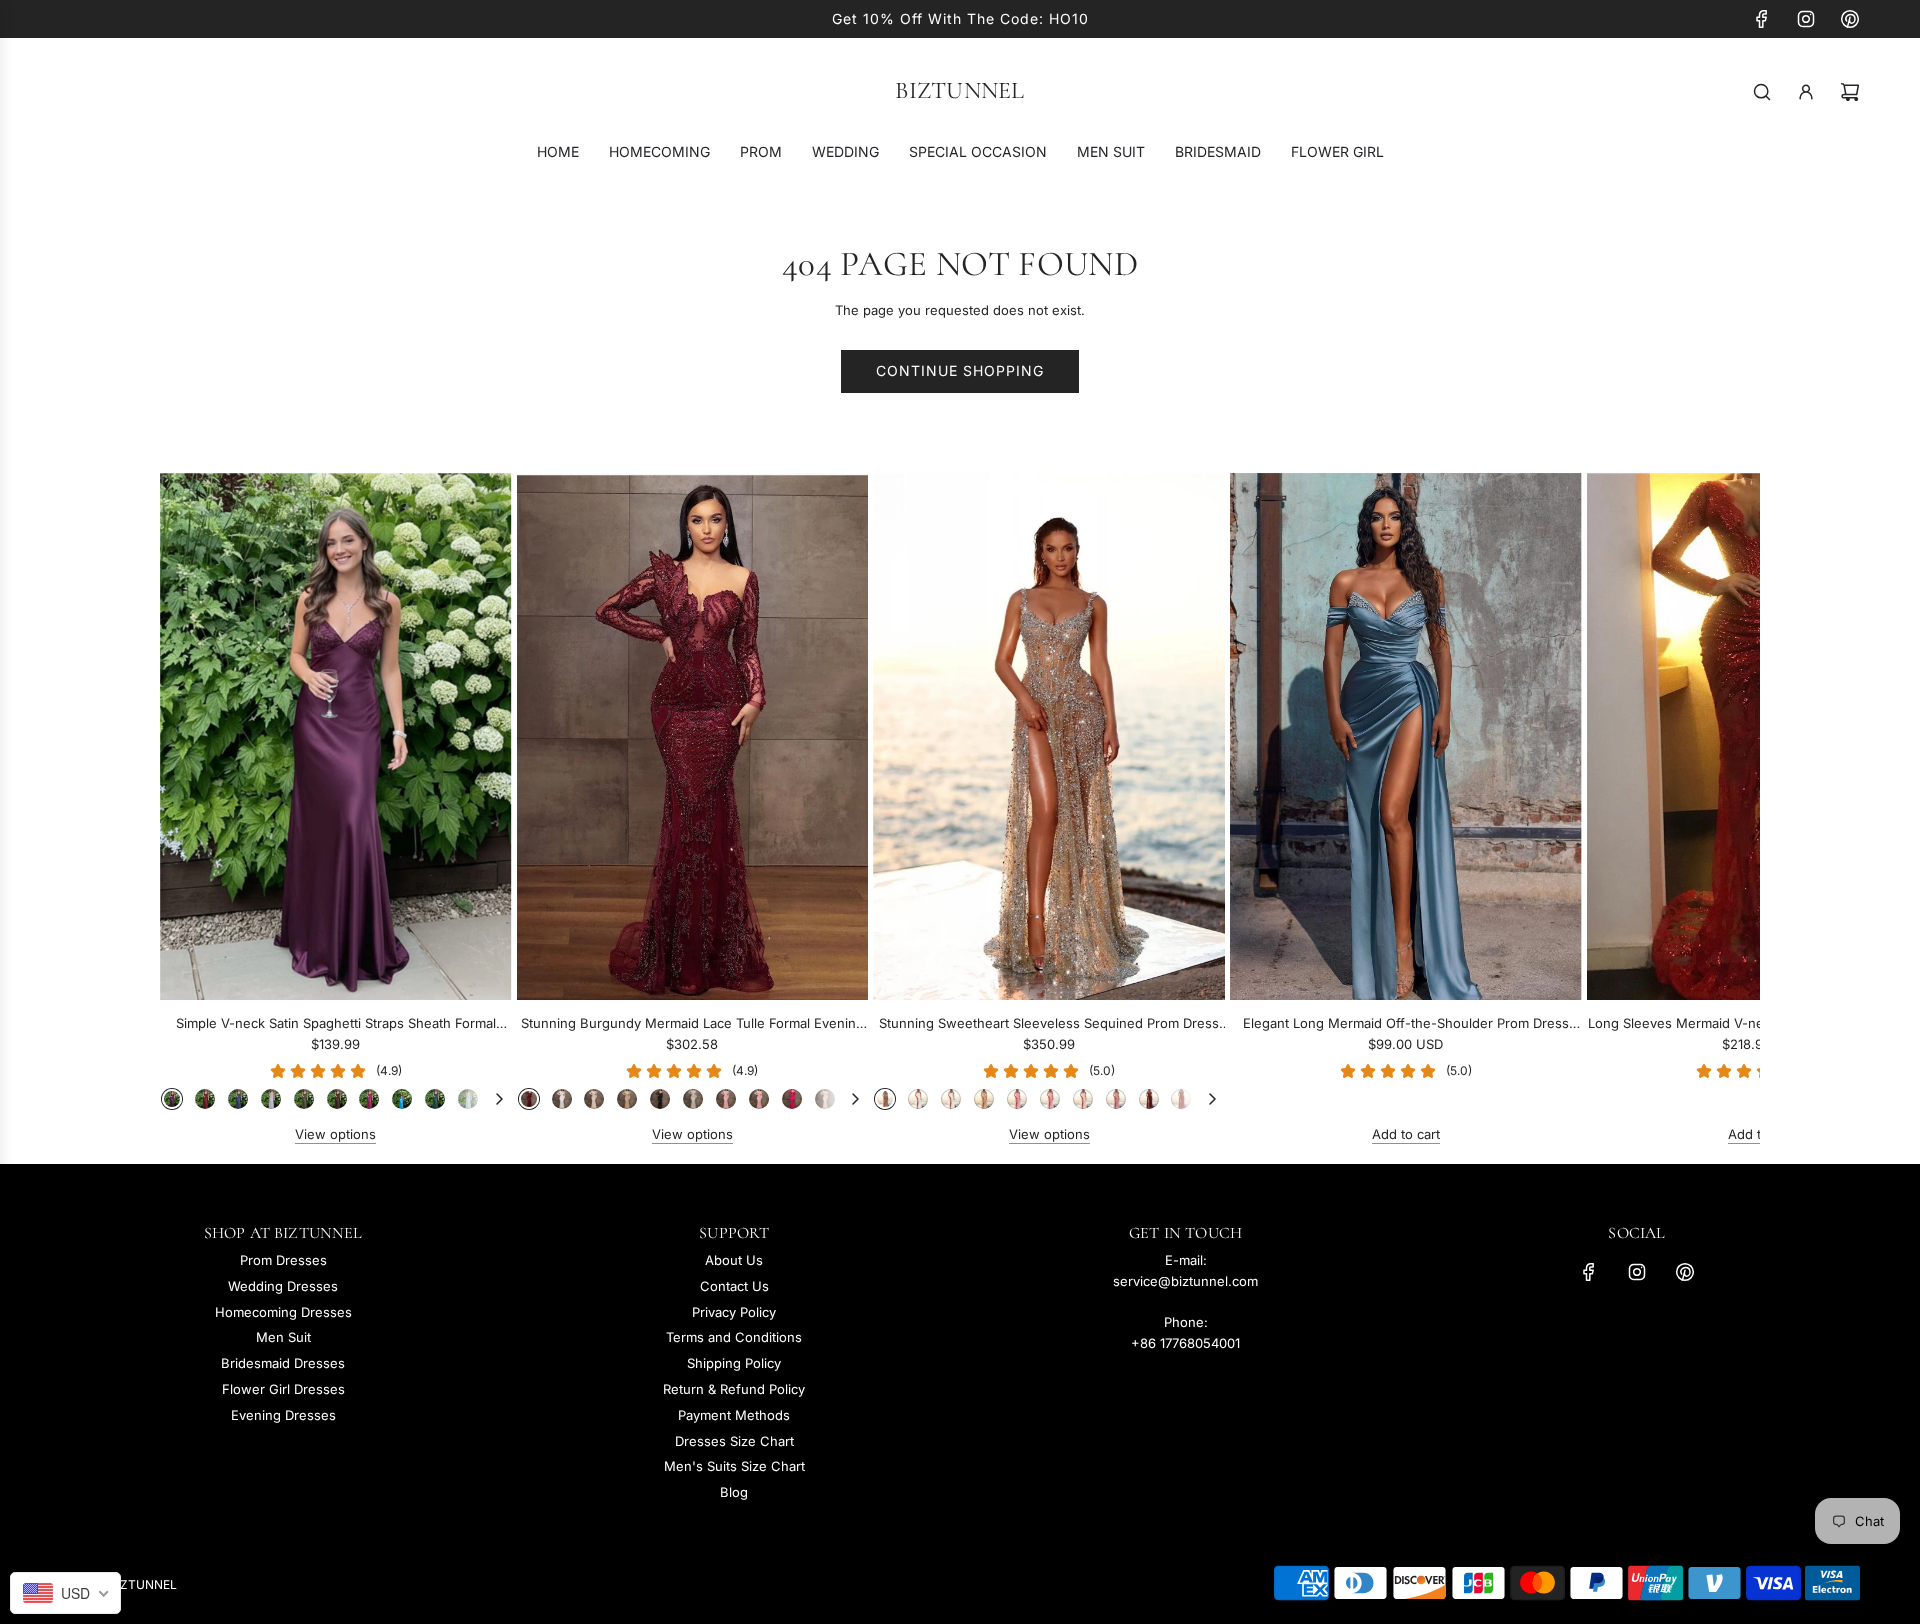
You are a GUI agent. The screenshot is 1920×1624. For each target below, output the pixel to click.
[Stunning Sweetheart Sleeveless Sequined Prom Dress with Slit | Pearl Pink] (1083, 1099)
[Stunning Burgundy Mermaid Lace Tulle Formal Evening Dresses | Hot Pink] (792, 1099)
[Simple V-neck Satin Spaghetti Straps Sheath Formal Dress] (336, 736)
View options (335, 1134)
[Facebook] (1762, 19)
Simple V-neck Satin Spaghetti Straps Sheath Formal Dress (336, 1024)
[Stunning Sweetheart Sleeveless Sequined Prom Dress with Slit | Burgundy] (1149, 1099)
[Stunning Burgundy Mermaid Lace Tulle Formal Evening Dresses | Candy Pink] (759, 1099)
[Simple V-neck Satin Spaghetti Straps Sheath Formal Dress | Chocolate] (337, 1099)
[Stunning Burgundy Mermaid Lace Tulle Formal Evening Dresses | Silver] (693, 1099)
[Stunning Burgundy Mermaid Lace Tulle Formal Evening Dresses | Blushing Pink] (726, 1099)
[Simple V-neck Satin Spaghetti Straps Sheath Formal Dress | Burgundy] (205, 1099)
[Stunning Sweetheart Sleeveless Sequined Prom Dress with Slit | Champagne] (984, 1099)
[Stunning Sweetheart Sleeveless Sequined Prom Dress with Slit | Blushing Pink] (1017, 1099)
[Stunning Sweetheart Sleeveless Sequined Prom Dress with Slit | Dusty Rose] (1116, 1099)
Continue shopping (960, 370)
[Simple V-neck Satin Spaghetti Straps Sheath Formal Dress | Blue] (402, 1099)
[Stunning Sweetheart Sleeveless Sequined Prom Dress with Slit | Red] (1181, 1099)
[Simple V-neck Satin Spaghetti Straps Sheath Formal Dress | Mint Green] (468, 1099)
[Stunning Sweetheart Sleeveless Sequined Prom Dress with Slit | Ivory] (951, 1099)
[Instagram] (1806, 19)
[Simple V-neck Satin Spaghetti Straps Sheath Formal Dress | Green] (304, 1099)
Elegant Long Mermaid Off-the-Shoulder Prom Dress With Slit (1406, 1024)
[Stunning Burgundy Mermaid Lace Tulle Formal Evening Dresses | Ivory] (594, 1099)
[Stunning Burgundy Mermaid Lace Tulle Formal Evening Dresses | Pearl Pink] (825, 1099)
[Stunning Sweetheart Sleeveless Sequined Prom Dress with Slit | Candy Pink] (1050, 1099)
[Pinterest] (1850, 19)
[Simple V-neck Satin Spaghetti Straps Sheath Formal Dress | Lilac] (271, 1099)
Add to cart (1406, 1134)
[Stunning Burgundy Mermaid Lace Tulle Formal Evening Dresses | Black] (660, 1099)
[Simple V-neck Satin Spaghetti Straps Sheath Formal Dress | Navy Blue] (238, 1099)
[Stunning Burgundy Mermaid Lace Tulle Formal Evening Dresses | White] (562, 1099)
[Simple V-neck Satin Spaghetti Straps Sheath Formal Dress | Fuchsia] (369, 1099)
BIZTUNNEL (959, 91)
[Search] (1762, 92)
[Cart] (1850, 92)
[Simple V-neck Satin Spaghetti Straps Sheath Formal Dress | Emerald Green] (435, 1099)
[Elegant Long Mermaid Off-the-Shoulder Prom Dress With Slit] (1406, 736)
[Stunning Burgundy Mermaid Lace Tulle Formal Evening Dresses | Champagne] (627, 1099)
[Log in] (1806, 92)
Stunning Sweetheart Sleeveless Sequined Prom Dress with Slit (1049, 1024)
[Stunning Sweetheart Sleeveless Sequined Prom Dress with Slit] (1049, 736)
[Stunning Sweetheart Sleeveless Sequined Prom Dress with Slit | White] (918, 1099)
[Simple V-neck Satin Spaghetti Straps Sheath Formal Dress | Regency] (172, 1099)
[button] (197, 809)
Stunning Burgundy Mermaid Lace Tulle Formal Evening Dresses (692, 1024)
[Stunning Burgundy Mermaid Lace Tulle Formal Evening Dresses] (693, 736)
